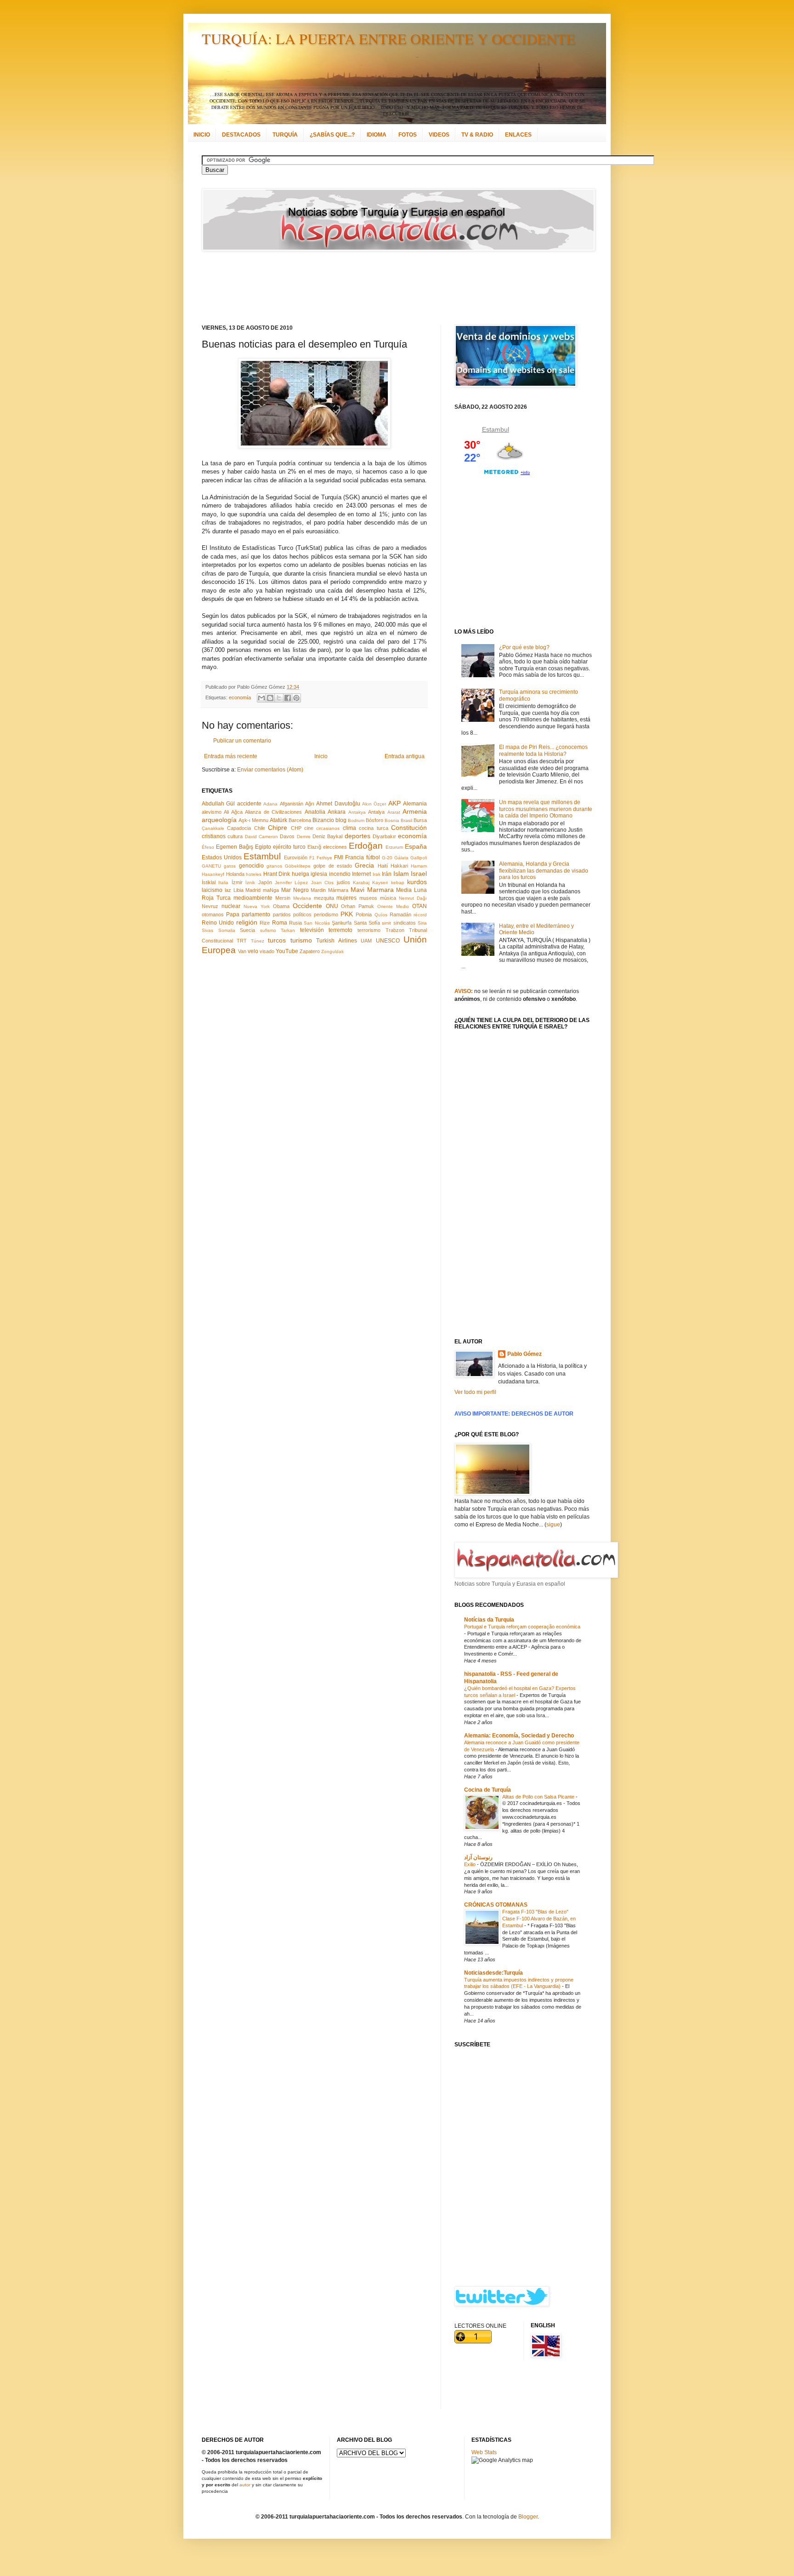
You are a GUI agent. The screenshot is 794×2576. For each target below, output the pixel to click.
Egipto (263, 847)
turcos (277, 940)
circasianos (328, 828)
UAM (366, 941)
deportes (357, 836)
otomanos (213, 914)
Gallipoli (419, 858)
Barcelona (300, 820)
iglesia (319, 874)
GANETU (211, 866)
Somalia (227, 930)
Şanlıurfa (342, 923)
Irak (377, 874)
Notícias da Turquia (489, 1620)
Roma (280, 923)
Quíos (381, 915)
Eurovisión (296, 857)
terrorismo (369, 930)
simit (386, 923)
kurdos (417, 882)
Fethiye (324, 858)
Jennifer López (291, 882)
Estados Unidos (222, 857)
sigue (553, 1525)
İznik (250, 882)
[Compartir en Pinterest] (296, 698)
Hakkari (399, 866)
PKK (347, 914)
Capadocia (239, 828)
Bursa (420, 820)
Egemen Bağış (235, 847)
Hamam (419, 866)
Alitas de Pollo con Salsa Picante (539, 1797)
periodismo (326, 914)
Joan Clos (322, 882)
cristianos (214, 836)
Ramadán (400, 914)
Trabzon (395, 930)
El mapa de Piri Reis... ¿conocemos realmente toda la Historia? (543, 750)
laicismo (212, 890)
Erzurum (394, 847)
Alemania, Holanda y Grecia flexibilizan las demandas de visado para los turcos (544, 871)
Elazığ (314, 847)
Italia (223, 882)
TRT (242, 941)
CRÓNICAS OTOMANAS (496, 1905)
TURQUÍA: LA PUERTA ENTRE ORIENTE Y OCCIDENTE (388, 38)
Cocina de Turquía (488, 1790)
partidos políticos (292, 914)
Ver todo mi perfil (475, 1392)
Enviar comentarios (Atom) (270, 770)
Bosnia (392, 820)
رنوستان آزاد (478, 1857)
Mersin (283, 898)
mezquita (324, 898)
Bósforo (374, 820)
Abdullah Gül (218, 804)
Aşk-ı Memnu (253, 820)
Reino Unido (218, 923)
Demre (304, 837)
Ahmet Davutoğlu (338, 804)
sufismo (268, 930)
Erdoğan (366, 846)
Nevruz (210, 906)
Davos (287, 836)
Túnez (258, 941)
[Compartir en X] (279, 698)
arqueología (219, 820)
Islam (401, 874)
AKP (394, 803)
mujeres (346, 898)
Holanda (235, 874)
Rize (265, 923)
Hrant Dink (277, 874)
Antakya (357, 812)
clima (349, 828)
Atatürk (278, 820)
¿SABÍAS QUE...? (332, 135)
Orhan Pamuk (357, 906)
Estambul (262, 856)
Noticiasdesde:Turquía (493, 1973)
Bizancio (323, 820)
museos (368, 898)
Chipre (278, 828)
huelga (301, 874)
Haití (383, 866)
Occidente (307, 906)
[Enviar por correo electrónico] (261, 698)
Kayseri (380, 882)
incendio (340, 874)
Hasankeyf (213, 874)
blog (341, 820)
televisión (312, 930)
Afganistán (292, 804)
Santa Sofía (367, 923)
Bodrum (356, 820)
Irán (387, 874)
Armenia (415, 811)
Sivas (207, 930)
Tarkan (288, 930)
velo (253, 951)
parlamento (256, 914)
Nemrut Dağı (413, 898)
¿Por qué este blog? (524, 647)
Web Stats (484, 2452)
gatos (230, 866)
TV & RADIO (477, 135)
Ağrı (310, 804)
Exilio (471, 1864)
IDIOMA (377, 135)
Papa (233, 914)
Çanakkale (213, 828)
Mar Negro (295, 890)
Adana (270, 804)
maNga (271, 890)
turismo (301, 940)
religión (247, 922)
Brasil (406, 820)
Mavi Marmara (372, 890)
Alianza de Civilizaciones (273, 812)
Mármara (338, 890)
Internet (361, 874)
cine (309, 828)
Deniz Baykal (327, 836)
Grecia (364, 865)
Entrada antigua (405, 756)
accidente (249, 804)
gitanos (274, 866)
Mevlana (302, 898)
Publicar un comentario (242, 741)
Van (242, 951)
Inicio (321, 756)
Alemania (415, 804)
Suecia (247, 930)
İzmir (237, 882)
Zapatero (310, 951)
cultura (235, 836)
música (388, 898)
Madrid (253, 890)
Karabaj (361, 882)
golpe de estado (333, 866)
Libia (238, 890)
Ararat (394, 812)
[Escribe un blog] (270, 698)
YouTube (287, 951)
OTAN (420, 906)
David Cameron (261, 837)
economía (240, 697)
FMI (339, 857)
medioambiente (253, 898)
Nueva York (257, 906)
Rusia (295, 923)
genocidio (251, 866)
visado (267, 951)
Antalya (376, 812)
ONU (332, 906)
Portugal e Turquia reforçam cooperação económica (522, 1627)
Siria (422, 923)
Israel (419, 874)
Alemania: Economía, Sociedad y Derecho (519, 1736)
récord (420, 915)
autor (245, 2485)
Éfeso (208, 847)
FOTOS (408, 135)
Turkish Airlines (336, 941)
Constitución (409, 828)
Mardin (318, 890)
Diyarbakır (384, 836)
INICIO (202, 135)
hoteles (254, 874)
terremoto (340, 930)
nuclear (231, 906)
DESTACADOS (241, 135)
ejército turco (289, 847)
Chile (260, 828)
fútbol (373, 857)
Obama (281, 906)
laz (228, 890)
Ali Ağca (233, 812)
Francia (354, 857)
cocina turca (373, 828)
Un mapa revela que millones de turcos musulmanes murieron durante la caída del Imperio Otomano (546, 809)
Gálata (401, 858)
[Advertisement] (386, 288)
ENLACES (518, 135)
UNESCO (388, 941)
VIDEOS (439, 135)
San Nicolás (317, 923)
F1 (312, 858)
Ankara (337, 812)
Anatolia (315, 812)
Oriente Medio (393, 906)
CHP (296, 828)
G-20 (387, 858)
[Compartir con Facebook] (288, 698)
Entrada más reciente (231, 756)
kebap (398, 882)
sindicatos (405, 923)
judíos (343, 882)
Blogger (528, 2517)
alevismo (212, 812)
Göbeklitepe (298, 866)
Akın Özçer (374, 804)
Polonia (364, 914)
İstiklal (209, 882)
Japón (265, 882)
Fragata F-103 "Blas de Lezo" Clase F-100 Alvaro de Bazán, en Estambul (539, 1919)
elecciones (335, 847)
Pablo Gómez (525, 1354)
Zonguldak (332, 951)
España (416, 846)
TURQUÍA (285, 135)
